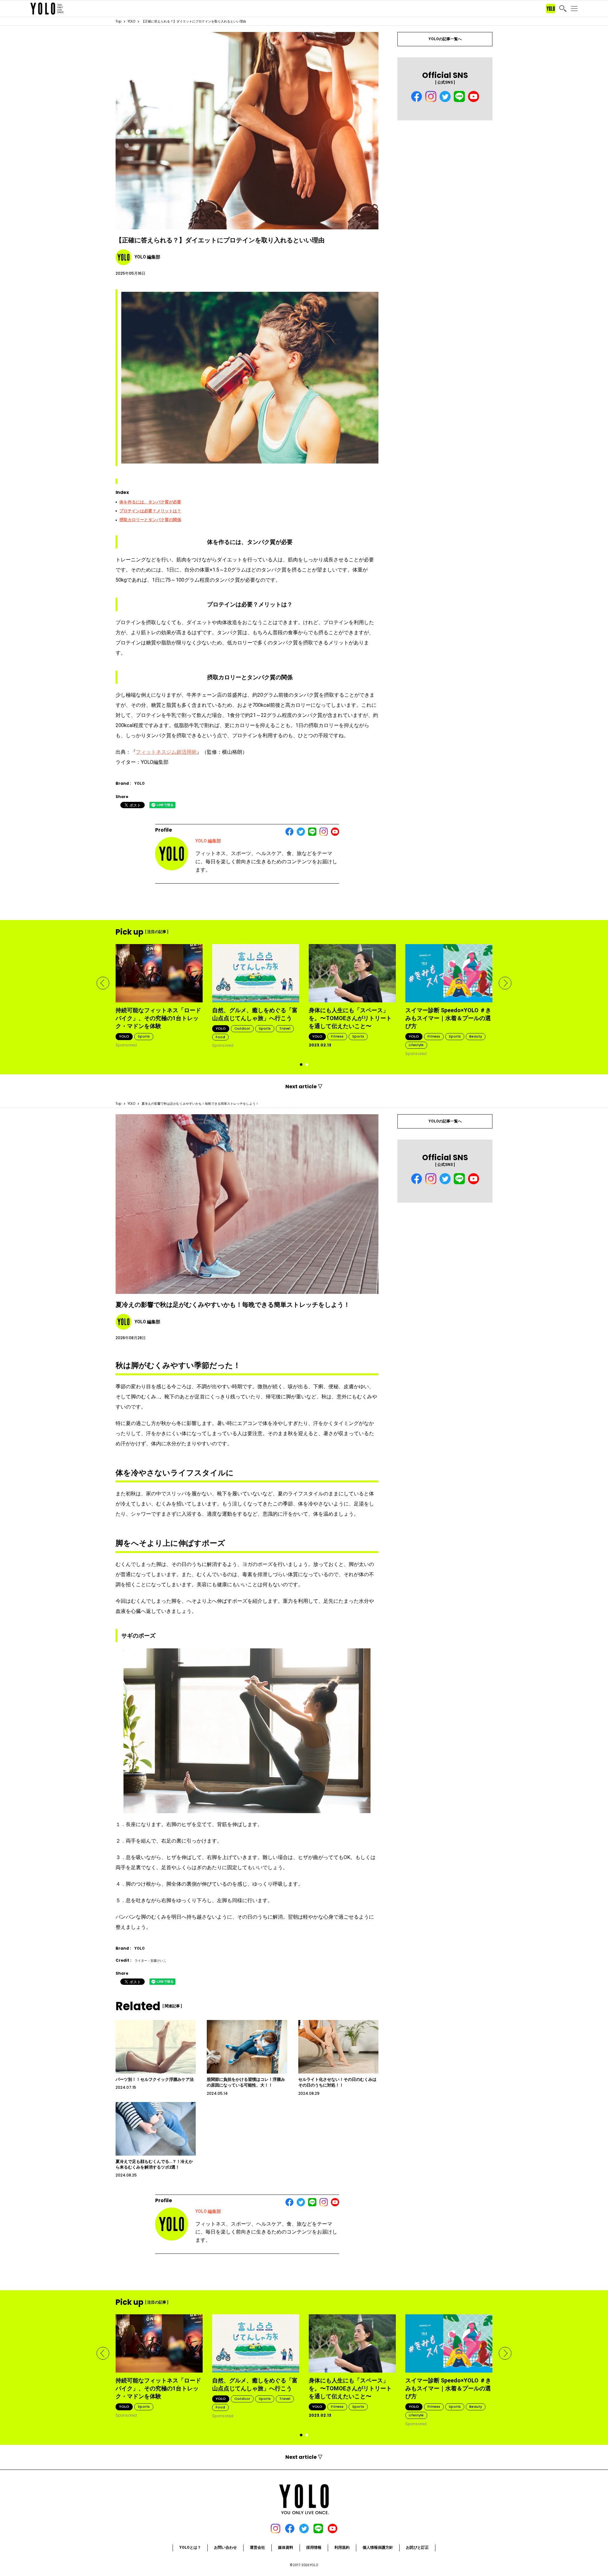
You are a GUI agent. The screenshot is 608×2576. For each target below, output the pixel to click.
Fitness (337, 1036)
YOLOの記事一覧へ (445, 39)
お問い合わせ (225, 2547)
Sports (144, 1036)
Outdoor (242, 1028)
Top (118, 21)
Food (220, 1037)
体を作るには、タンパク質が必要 (150, 502)
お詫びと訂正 (417, 2547)
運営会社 (257, 2547)
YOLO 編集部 (208, 841)
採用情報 (314, 2547)
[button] (103, 983)
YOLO (131, 21)
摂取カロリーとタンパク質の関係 (150, 520)
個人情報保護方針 (378, 2547)
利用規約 (342, 2547)
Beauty (476, 1036)
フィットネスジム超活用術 (166, 752)
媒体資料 (286, 2547)
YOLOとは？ (190, 2547)
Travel (285, 1028)
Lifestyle (416, 1045)
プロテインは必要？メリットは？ (150, 511)
